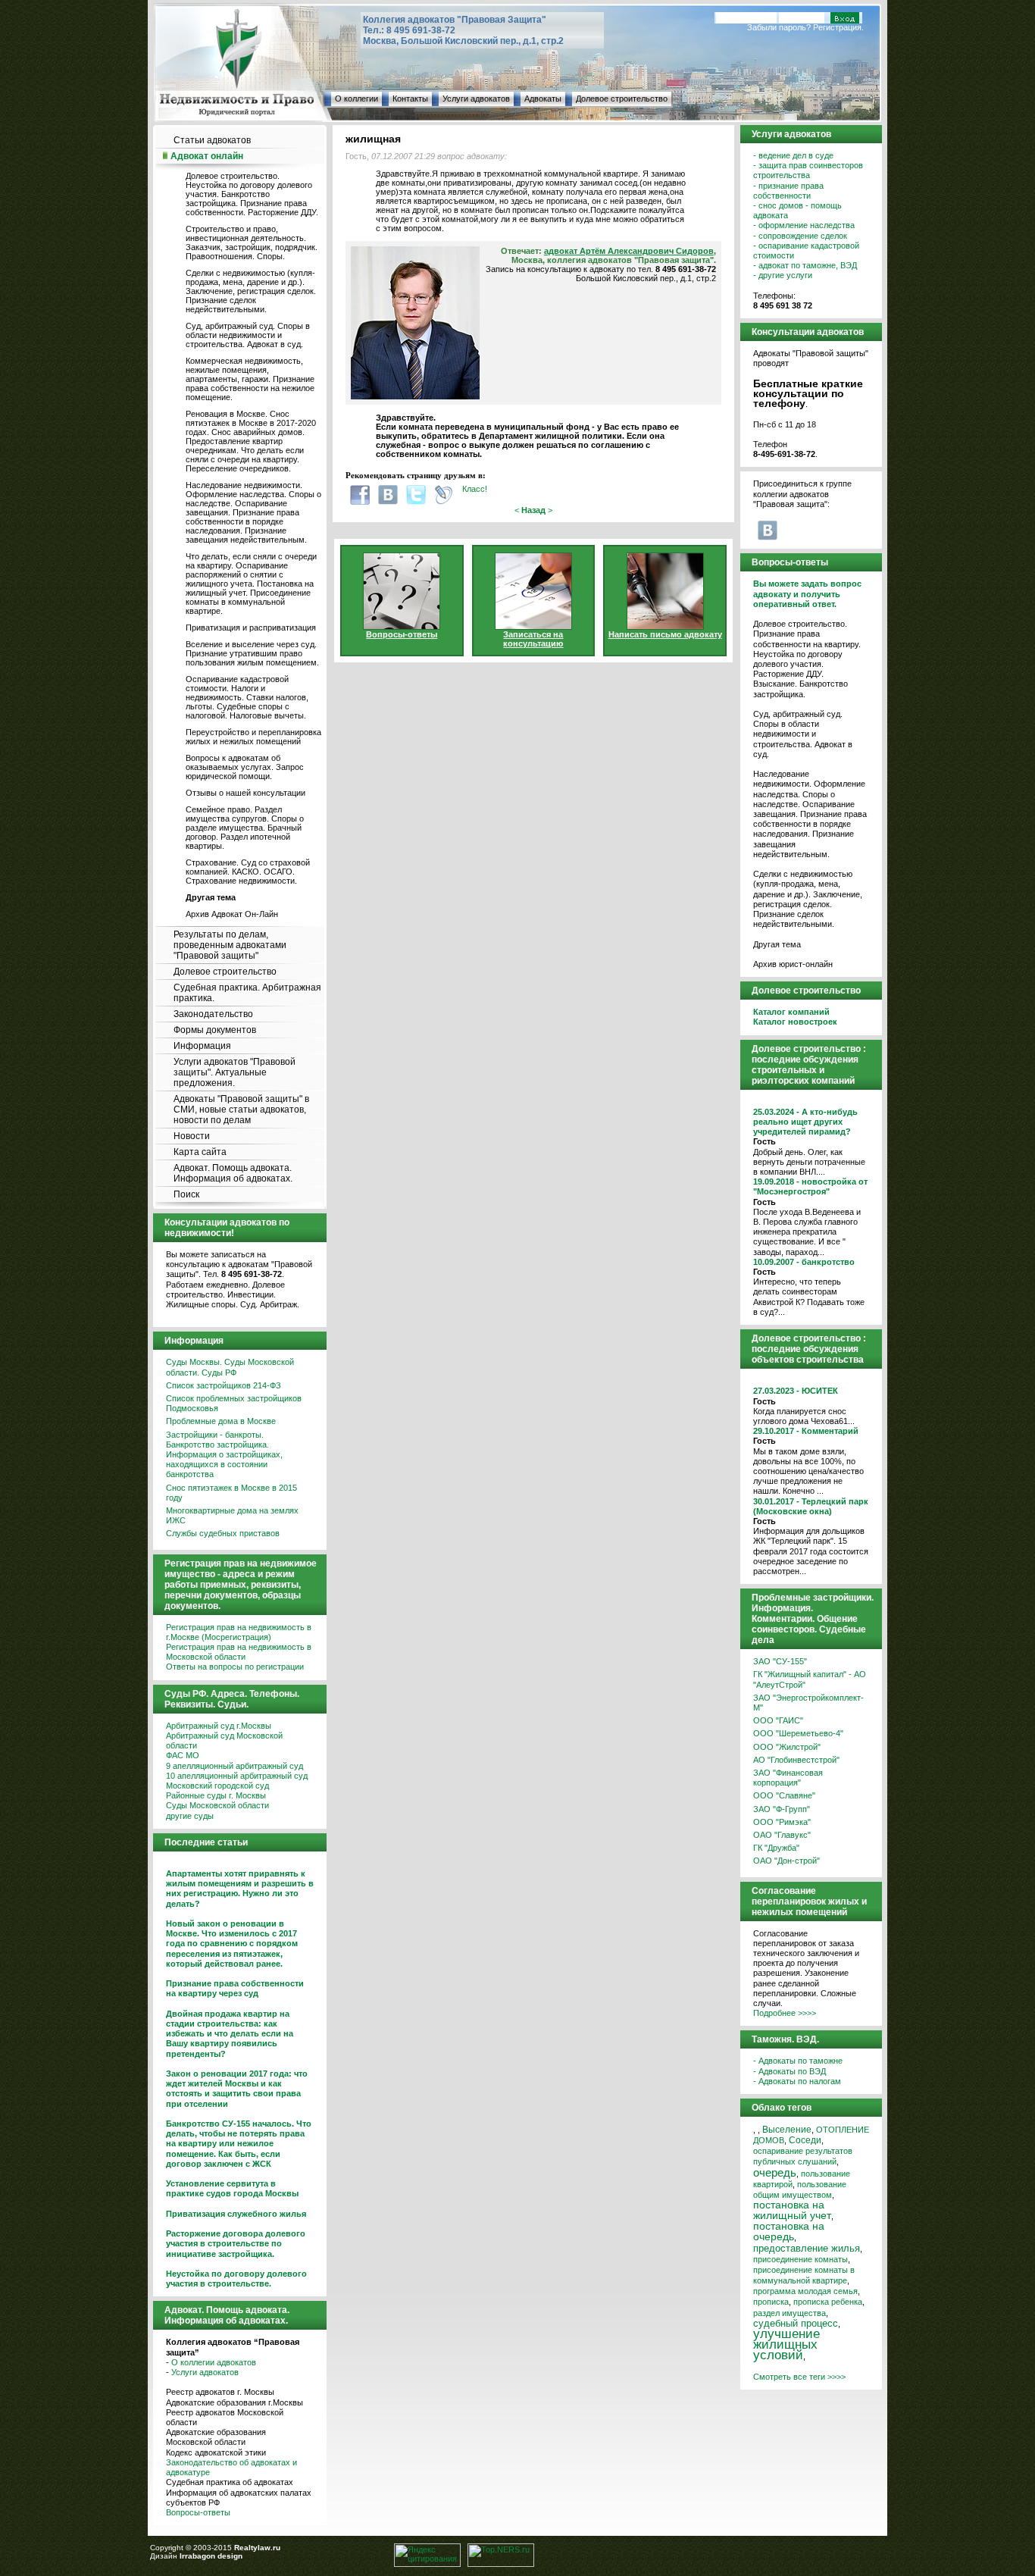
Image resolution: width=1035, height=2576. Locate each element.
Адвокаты (543, 99)
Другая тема (777, 944)
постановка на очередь (789, 2232)
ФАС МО (183, 1755)
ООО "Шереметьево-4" (798, 1733)
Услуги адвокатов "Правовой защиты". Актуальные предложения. (235, 1072)
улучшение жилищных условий (786, 2344)
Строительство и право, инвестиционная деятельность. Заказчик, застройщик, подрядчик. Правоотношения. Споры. (252, 243)
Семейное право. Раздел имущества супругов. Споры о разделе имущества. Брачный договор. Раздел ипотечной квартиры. (245, 828)
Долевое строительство (622, 99)
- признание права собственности (788, 191)
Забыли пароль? (779, 27)
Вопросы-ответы (198, 2512)
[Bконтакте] (388, 495)
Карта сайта (200, 1152)
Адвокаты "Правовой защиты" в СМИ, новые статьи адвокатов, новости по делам (241, 1110)
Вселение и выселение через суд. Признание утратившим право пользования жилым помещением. (252, 653)
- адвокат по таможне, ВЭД (805, 265)
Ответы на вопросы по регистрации (235, 1667)
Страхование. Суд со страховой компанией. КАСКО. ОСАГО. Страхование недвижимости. (248, 872)
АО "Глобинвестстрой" (796, 1760)
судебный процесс (796, 2323)
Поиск (186, 1194)
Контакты (410, 99)
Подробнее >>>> (785, 2013)
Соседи (805, 2140)
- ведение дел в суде (793, 155)
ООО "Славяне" (784, 1795)
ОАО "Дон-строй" (786, 1861)
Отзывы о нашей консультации (245, 793)
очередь (775, 2173)
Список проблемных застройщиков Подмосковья (234, 1403)
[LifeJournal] (444, 495)
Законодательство (213, 1014)
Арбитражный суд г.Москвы (219, 1726)
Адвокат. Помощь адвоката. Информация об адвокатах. (233, 1173)
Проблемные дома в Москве (221, 1421)
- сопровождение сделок (800, 236)
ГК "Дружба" (776, 1848)
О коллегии (356, 99)
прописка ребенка (828, 2302)
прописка (771, 2302)
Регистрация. (838, 27)
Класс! (475, 489)
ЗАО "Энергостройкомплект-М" (808, 1703)
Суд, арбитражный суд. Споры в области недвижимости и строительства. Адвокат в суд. (248, 335)
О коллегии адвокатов (214, 2362)
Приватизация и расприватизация (251, 628)
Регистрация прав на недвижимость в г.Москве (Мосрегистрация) (239, 1632)
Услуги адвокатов (476, 99)
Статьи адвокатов (212, 140)
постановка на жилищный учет (792, 2210)
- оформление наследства (804, 225)
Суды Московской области (217, 1805)
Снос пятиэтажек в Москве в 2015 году (231, 1493)
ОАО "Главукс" (782, 1835)
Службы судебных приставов (223, 1533)
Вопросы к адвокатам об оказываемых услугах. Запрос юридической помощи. (245, 767)
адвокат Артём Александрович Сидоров (629, 251)
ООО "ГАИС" (778, 1720)
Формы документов (215, 1030)
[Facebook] (360, 495)
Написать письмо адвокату (665, 634)
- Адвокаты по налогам (797, 2081)
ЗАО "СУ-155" (780, 1661)
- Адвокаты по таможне (798, 2061)
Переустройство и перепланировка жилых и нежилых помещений (253, 737)
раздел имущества (790, 2313)
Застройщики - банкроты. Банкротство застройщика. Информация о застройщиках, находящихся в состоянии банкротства (224, 1455)
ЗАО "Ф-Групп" (782, 1809)
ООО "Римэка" (782, 1822)
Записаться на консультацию (533, 639)
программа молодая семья (805, 2291)
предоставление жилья (807, 2249)
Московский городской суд (217, 1786)
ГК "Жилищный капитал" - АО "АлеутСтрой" (810, 1679)
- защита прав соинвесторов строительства (808, 170)
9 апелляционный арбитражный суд (235, 1766)
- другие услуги (783, 275)
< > (533, 510)
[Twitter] (416, 495)
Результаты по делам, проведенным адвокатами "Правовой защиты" (230, 945)
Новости (192, 1136)
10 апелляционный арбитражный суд (237, 1776)
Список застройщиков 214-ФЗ (224, 1385)
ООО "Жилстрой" (787, 1747)
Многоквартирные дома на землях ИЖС (232, 1515)
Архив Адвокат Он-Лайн (232, 914)
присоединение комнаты (800, 2259)
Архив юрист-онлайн (793, 964)
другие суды (190, 1816)
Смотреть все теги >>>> (799, 2377)
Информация (202, 1046)
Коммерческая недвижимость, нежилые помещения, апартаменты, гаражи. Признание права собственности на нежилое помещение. (250, 379)
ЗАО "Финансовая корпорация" (788, 1778)
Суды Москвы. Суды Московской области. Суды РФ (230, 1367)
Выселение (787, 2129)
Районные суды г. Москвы (216, 1795)
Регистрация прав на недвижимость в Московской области (239, 1652)
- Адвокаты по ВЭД (790, 2071)
